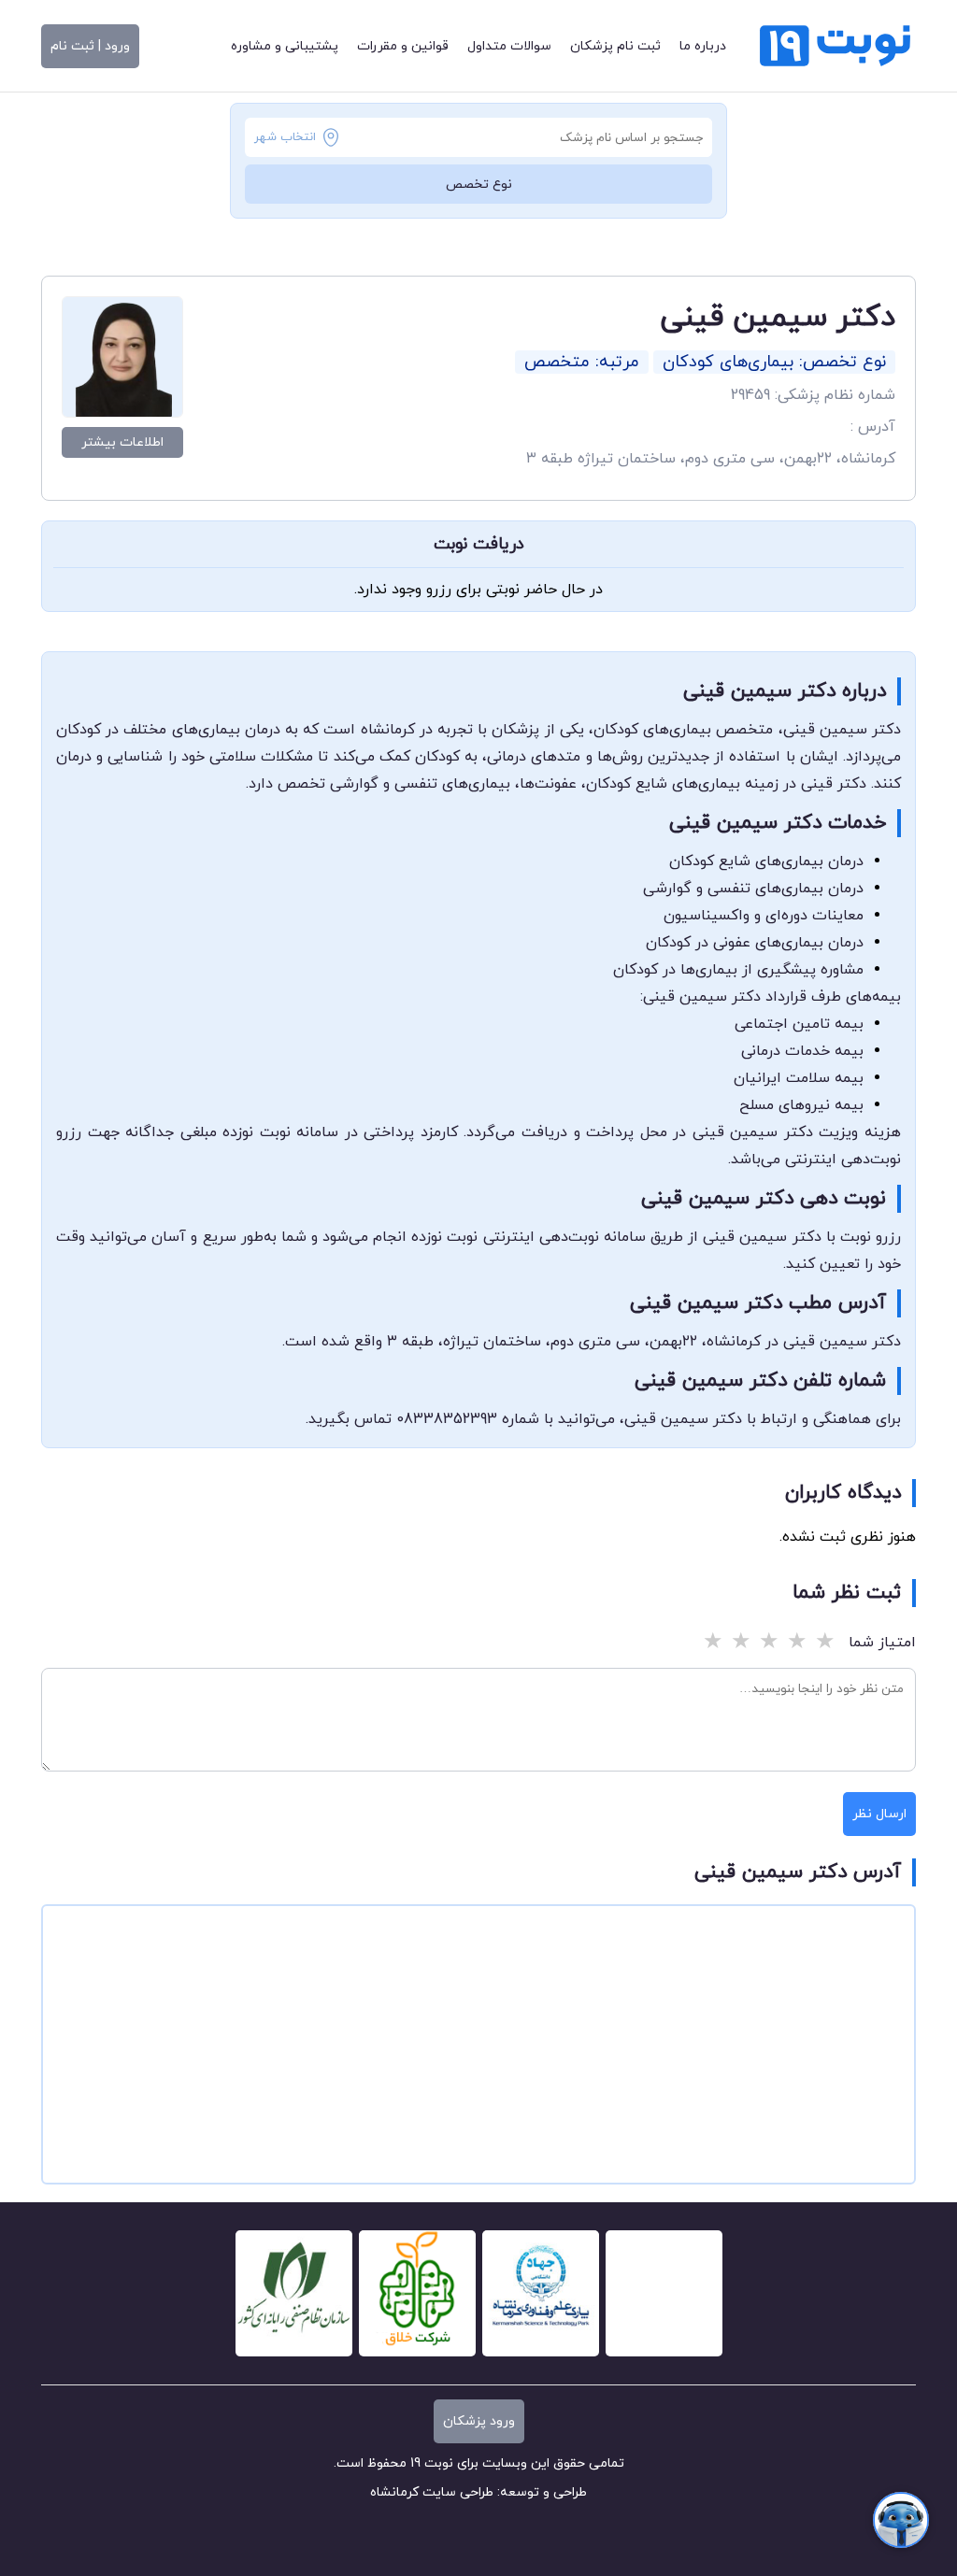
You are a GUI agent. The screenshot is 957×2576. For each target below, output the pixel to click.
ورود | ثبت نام (90, 46)
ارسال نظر (879, 1814)
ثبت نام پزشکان (615, 46)
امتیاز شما (882, 1643)
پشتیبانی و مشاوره (285, 46)
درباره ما (703, 46)
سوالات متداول (509, 46)
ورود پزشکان (479, 2421)
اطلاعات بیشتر (122, 442)
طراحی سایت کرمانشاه (432, 2492)
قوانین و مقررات (403, 46)
